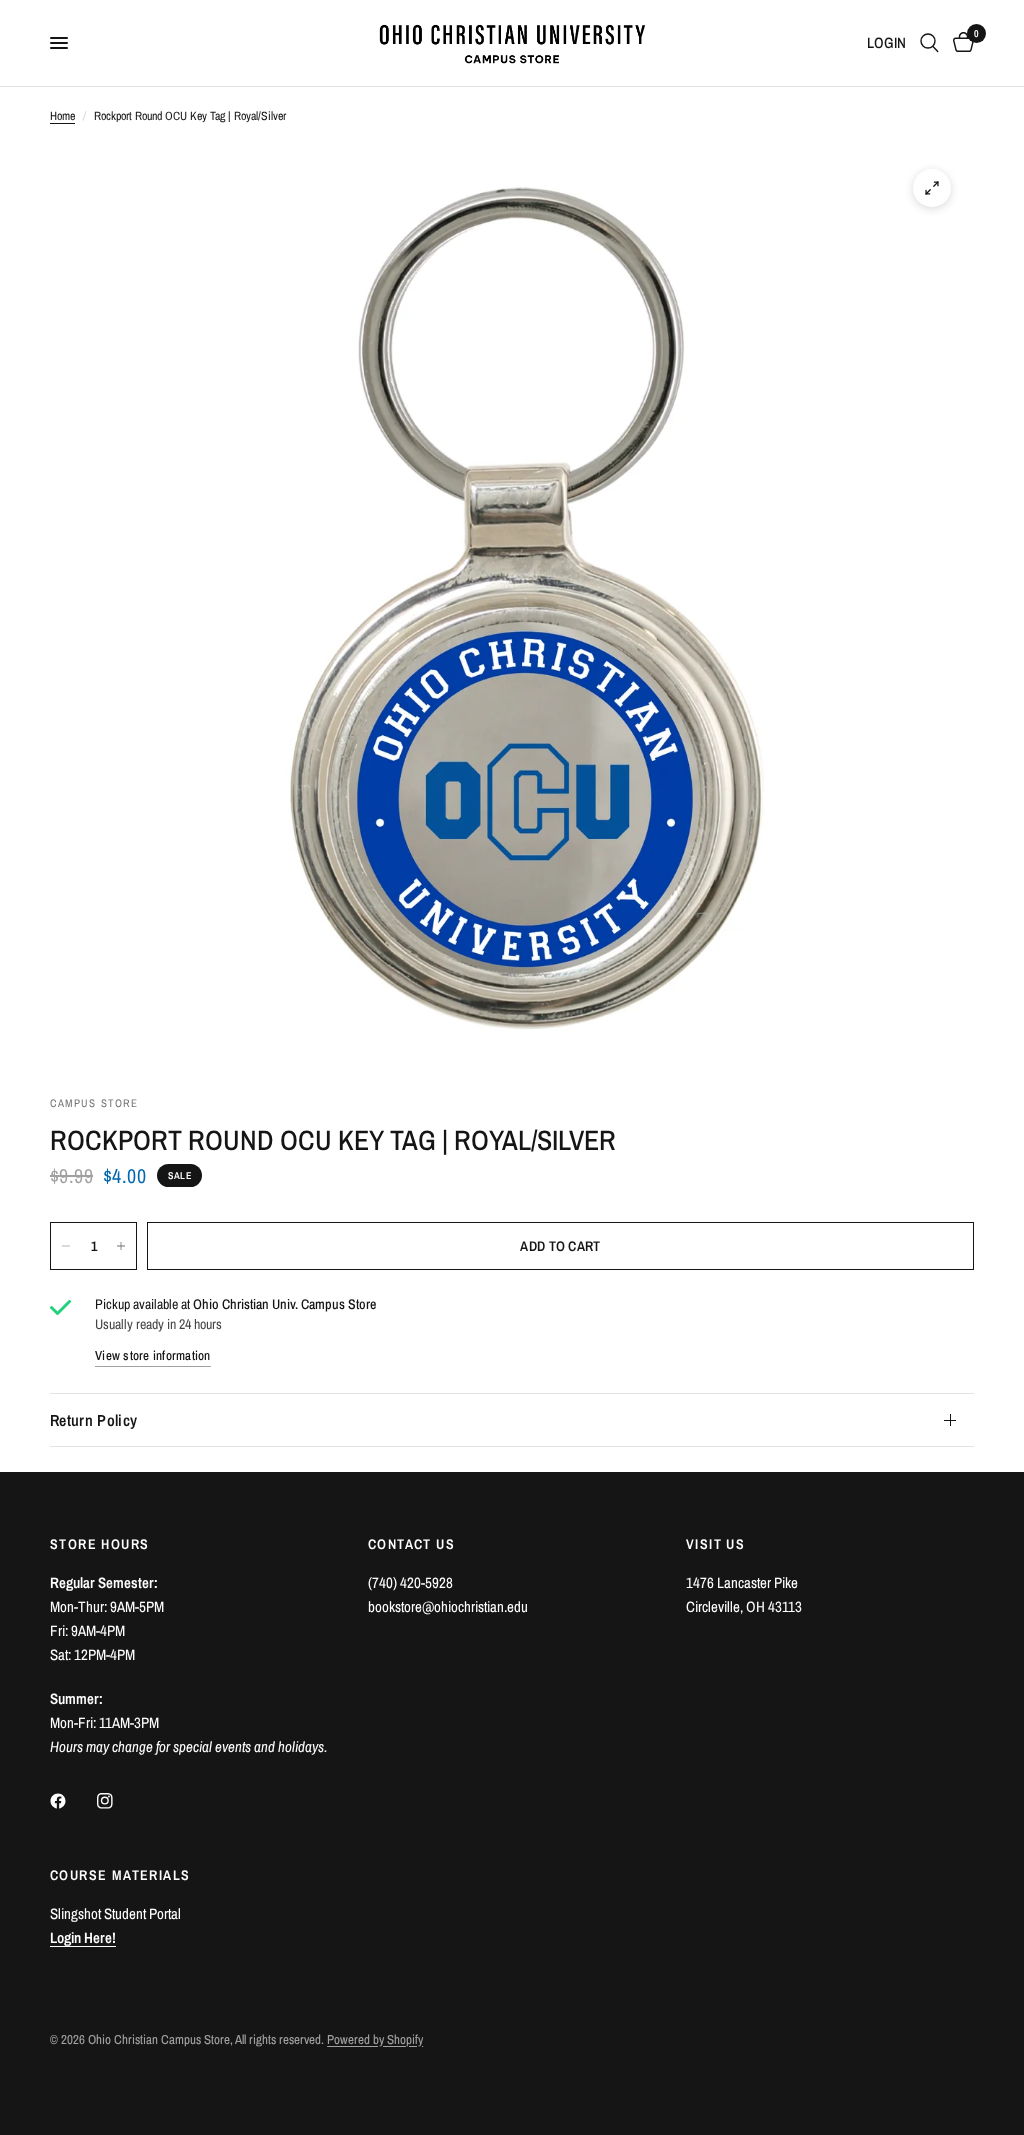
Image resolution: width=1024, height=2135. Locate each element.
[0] (960, 43)
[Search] (929, 43)
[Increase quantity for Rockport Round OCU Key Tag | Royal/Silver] (121, 1246)
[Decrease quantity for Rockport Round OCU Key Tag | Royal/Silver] (66, 1246)
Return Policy (93, 1420)
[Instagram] (119, 1801)
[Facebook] (72, 1801)
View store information (153, 1355)
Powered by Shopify (375, 2039)
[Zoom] (932, 188)
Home (62, 116)
